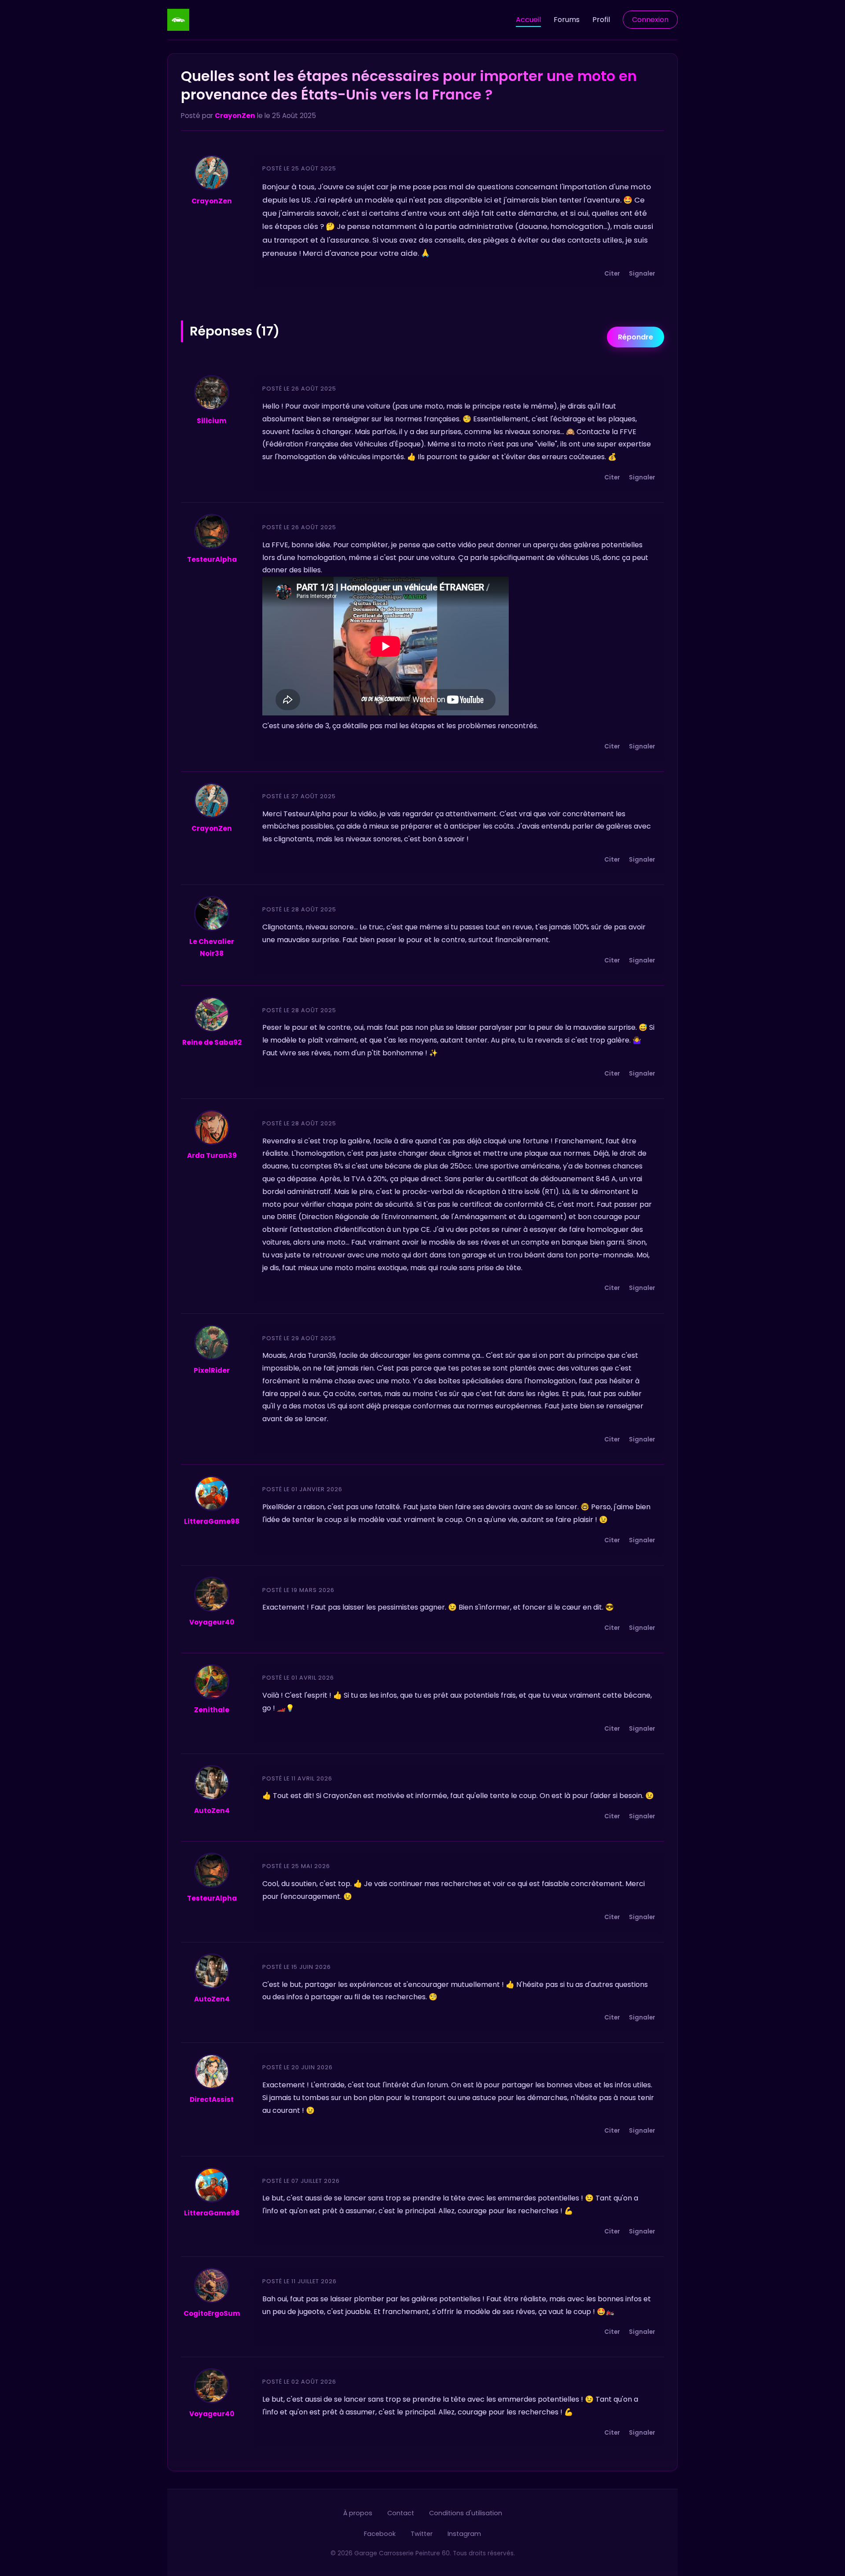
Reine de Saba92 (212, 1042)
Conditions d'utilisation (466, 2513)
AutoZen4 (212, 1811)
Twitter (422, 2534)
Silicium (212, 421)
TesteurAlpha (212, 559)
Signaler (642, 274)
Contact (401, 2513)
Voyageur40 (212, 1622)
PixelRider (212, 1370)
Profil (601, 20)
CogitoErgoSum (212, 2313)
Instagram (464, 2534)
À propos (358, 2513)
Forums (567, 20)
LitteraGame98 (212, 1521)
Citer (612, 274)
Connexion (650, 20)
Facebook (380, 2534)
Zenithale (212, 1710)
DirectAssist (212, 2099)
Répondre (636, 337)
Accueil (528, 20)
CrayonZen (235, 116)
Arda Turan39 (212, 1155)
